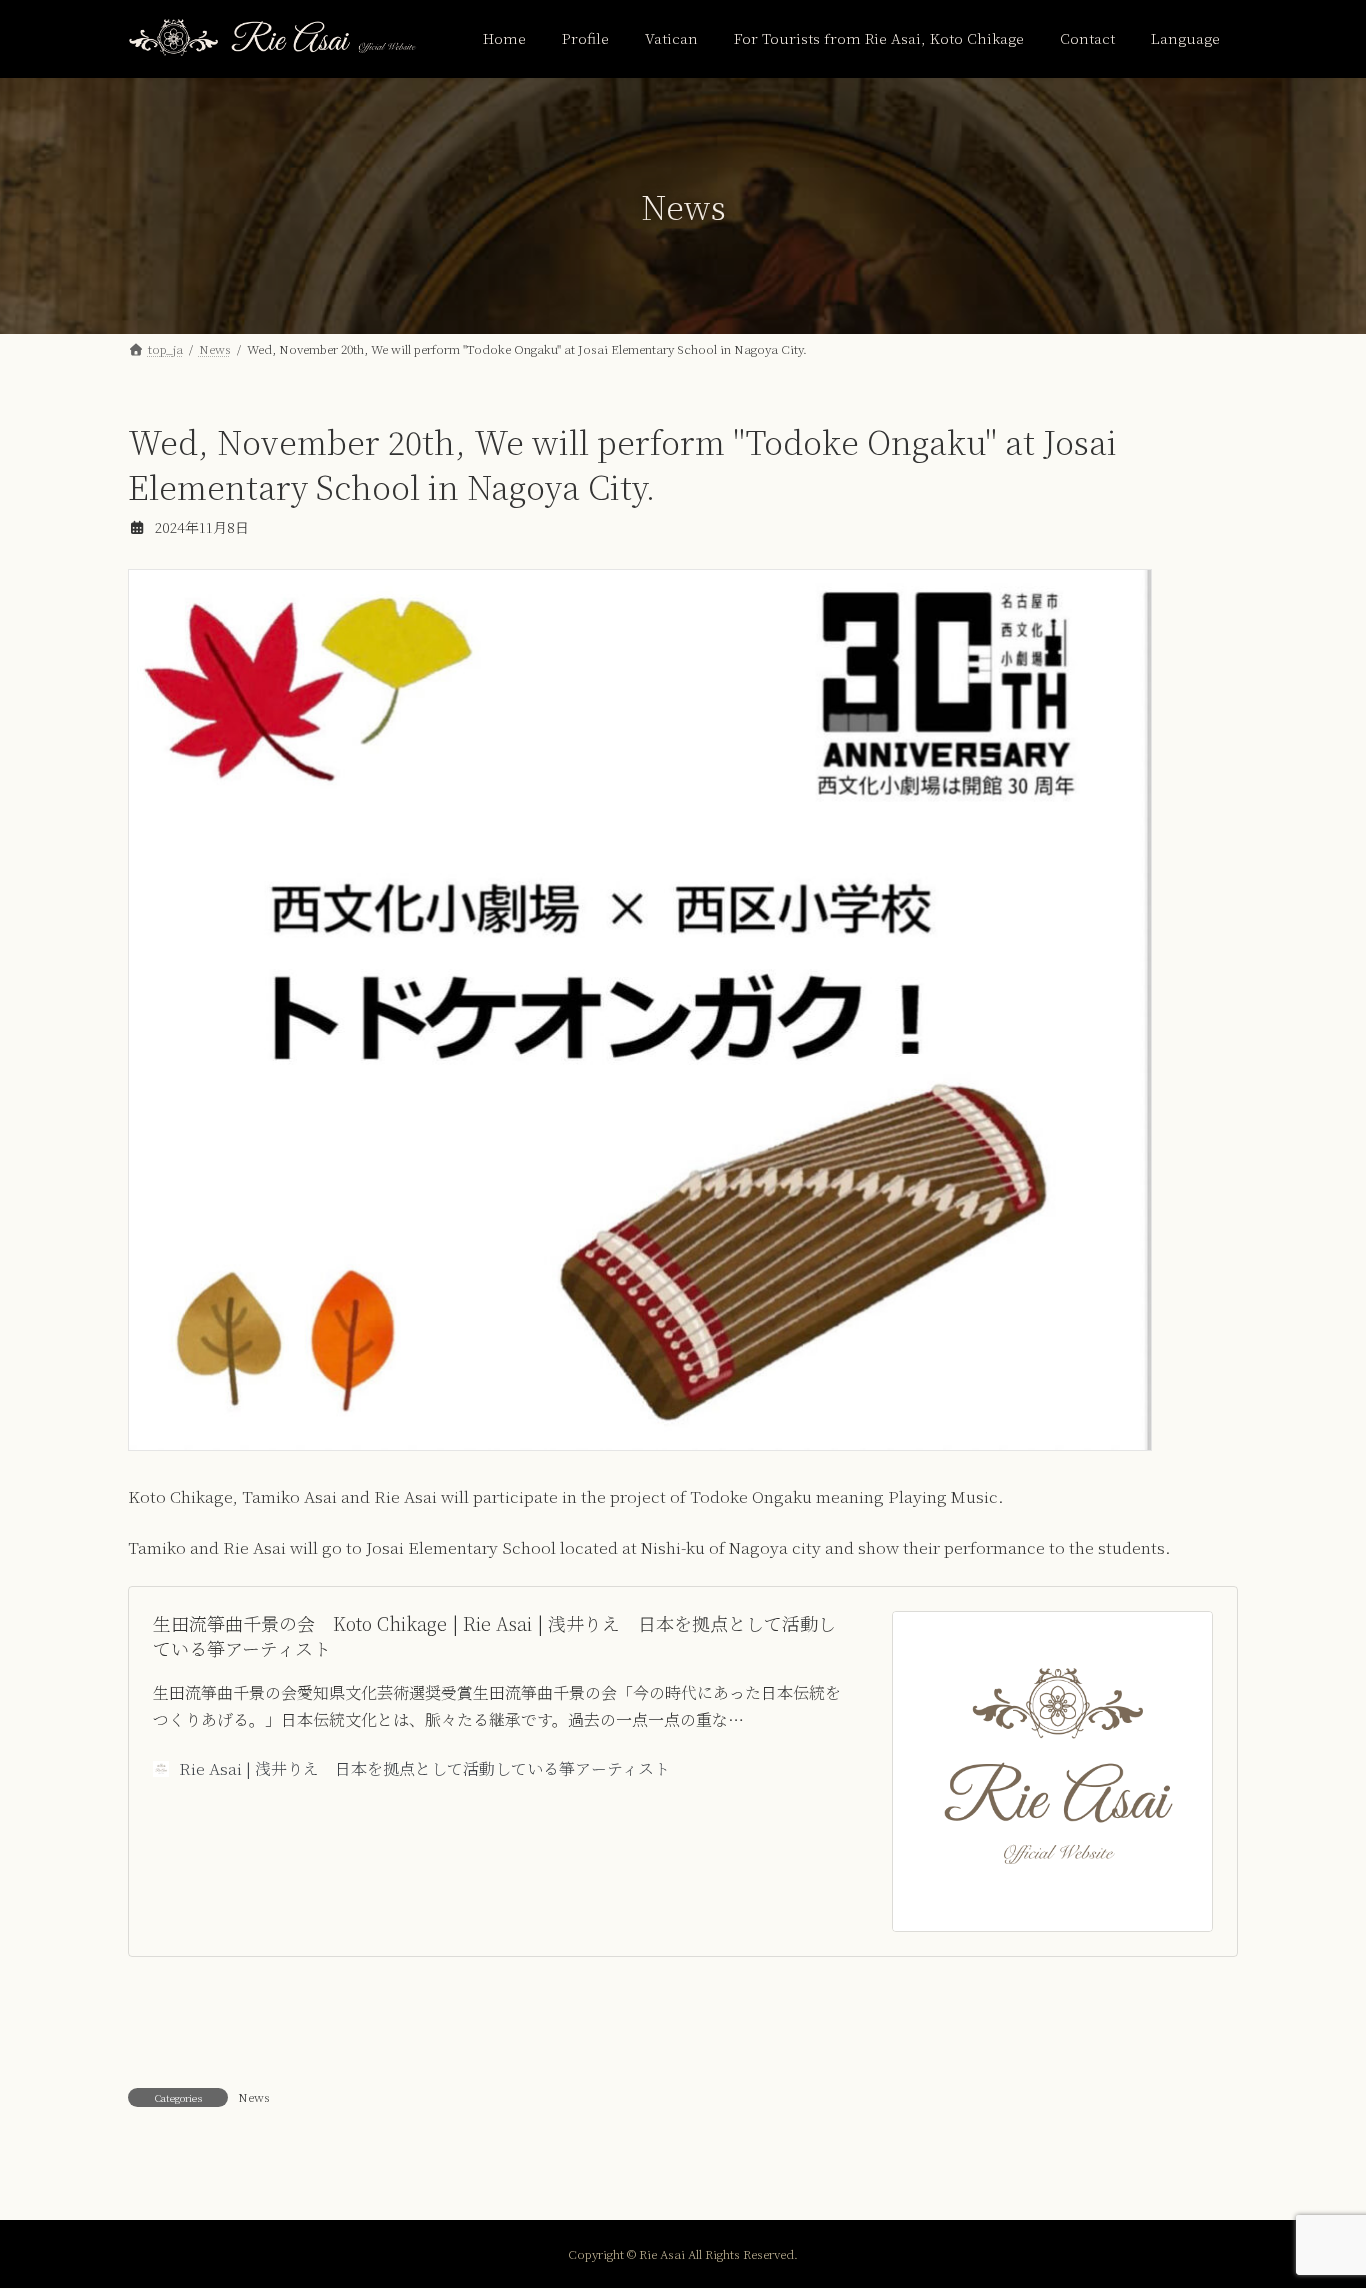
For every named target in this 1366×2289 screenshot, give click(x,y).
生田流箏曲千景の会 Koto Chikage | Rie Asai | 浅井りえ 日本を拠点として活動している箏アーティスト (494, 1635)
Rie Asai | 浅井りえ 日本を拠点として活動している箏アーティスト (424, 1768)
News (254, 2096)
